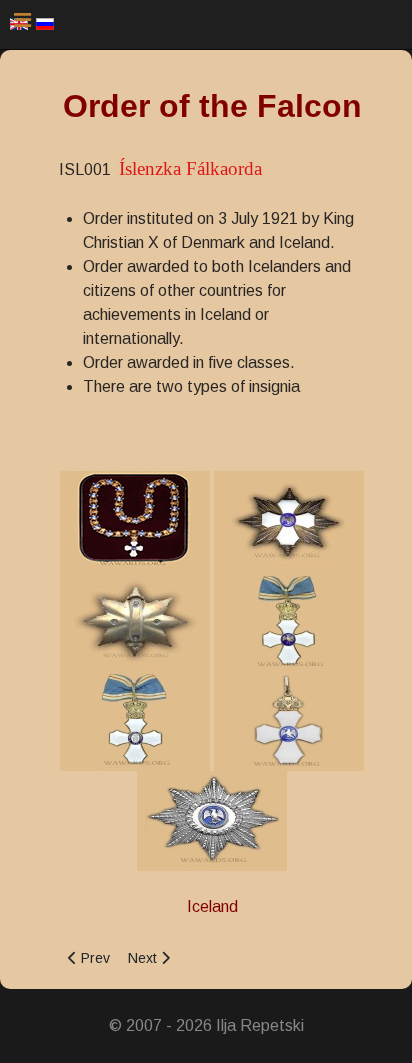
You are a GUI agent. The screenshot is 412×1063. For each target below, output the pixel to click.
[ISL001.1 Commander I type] (289, 619)
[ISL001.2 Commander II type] (289, 719)
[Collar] (135, 519)
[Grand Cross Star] (289, 519)
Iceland (212, 906)
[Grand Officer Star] (212, 819)
